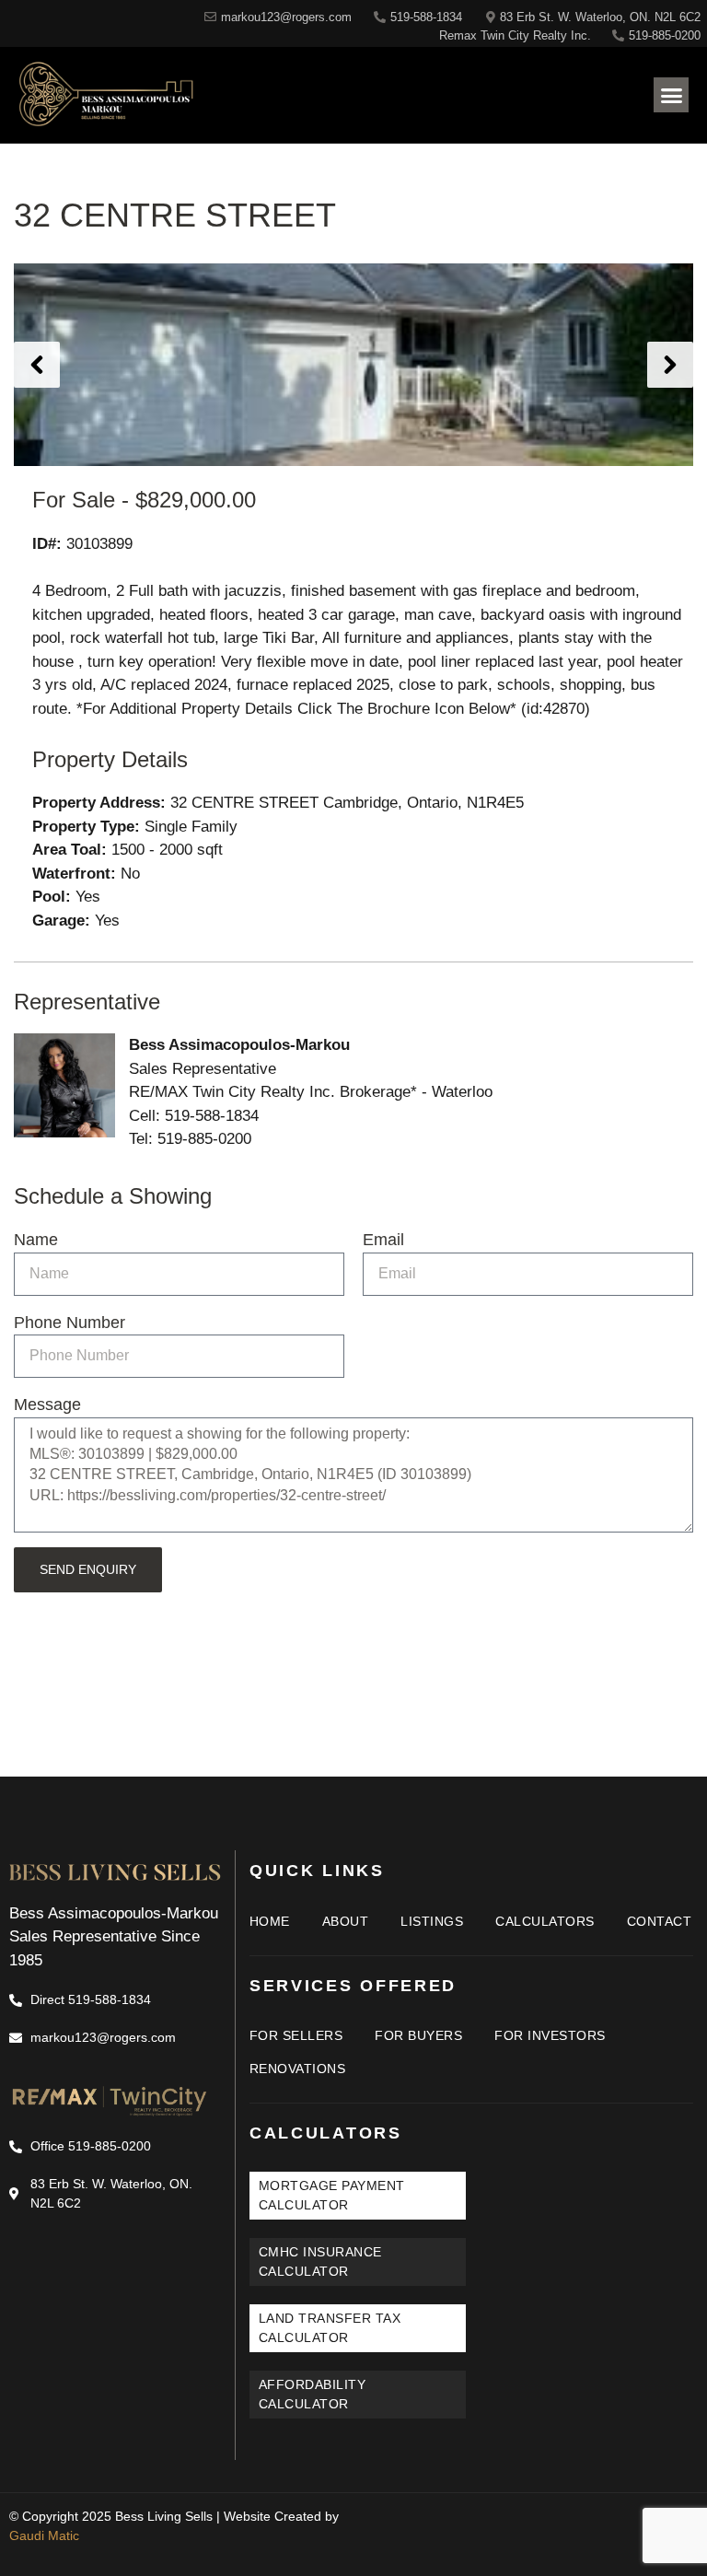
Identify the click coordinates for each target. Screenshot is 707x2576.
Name (36, 1240)
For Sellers (296, 2035)
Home (270, 1921)
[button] (671, 95)
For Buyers (418, 2035)
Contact (660, 1921)
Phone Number (70, 1323)
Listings (432, 1921)
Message (47, 1405)
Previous (37, 365)
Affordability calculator (313, 2394)
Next (670, 365)
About (346, 1921)
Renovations (298, 2069)
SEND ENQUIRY (88, 1569)
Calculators (545, 1921)
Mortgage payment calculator (332, 2195)
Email (383, 1240)
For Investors (550, 2035)
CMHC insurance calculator (320, 2261)
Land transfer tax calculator (330, 2328)
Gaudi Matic (44, 2535)
